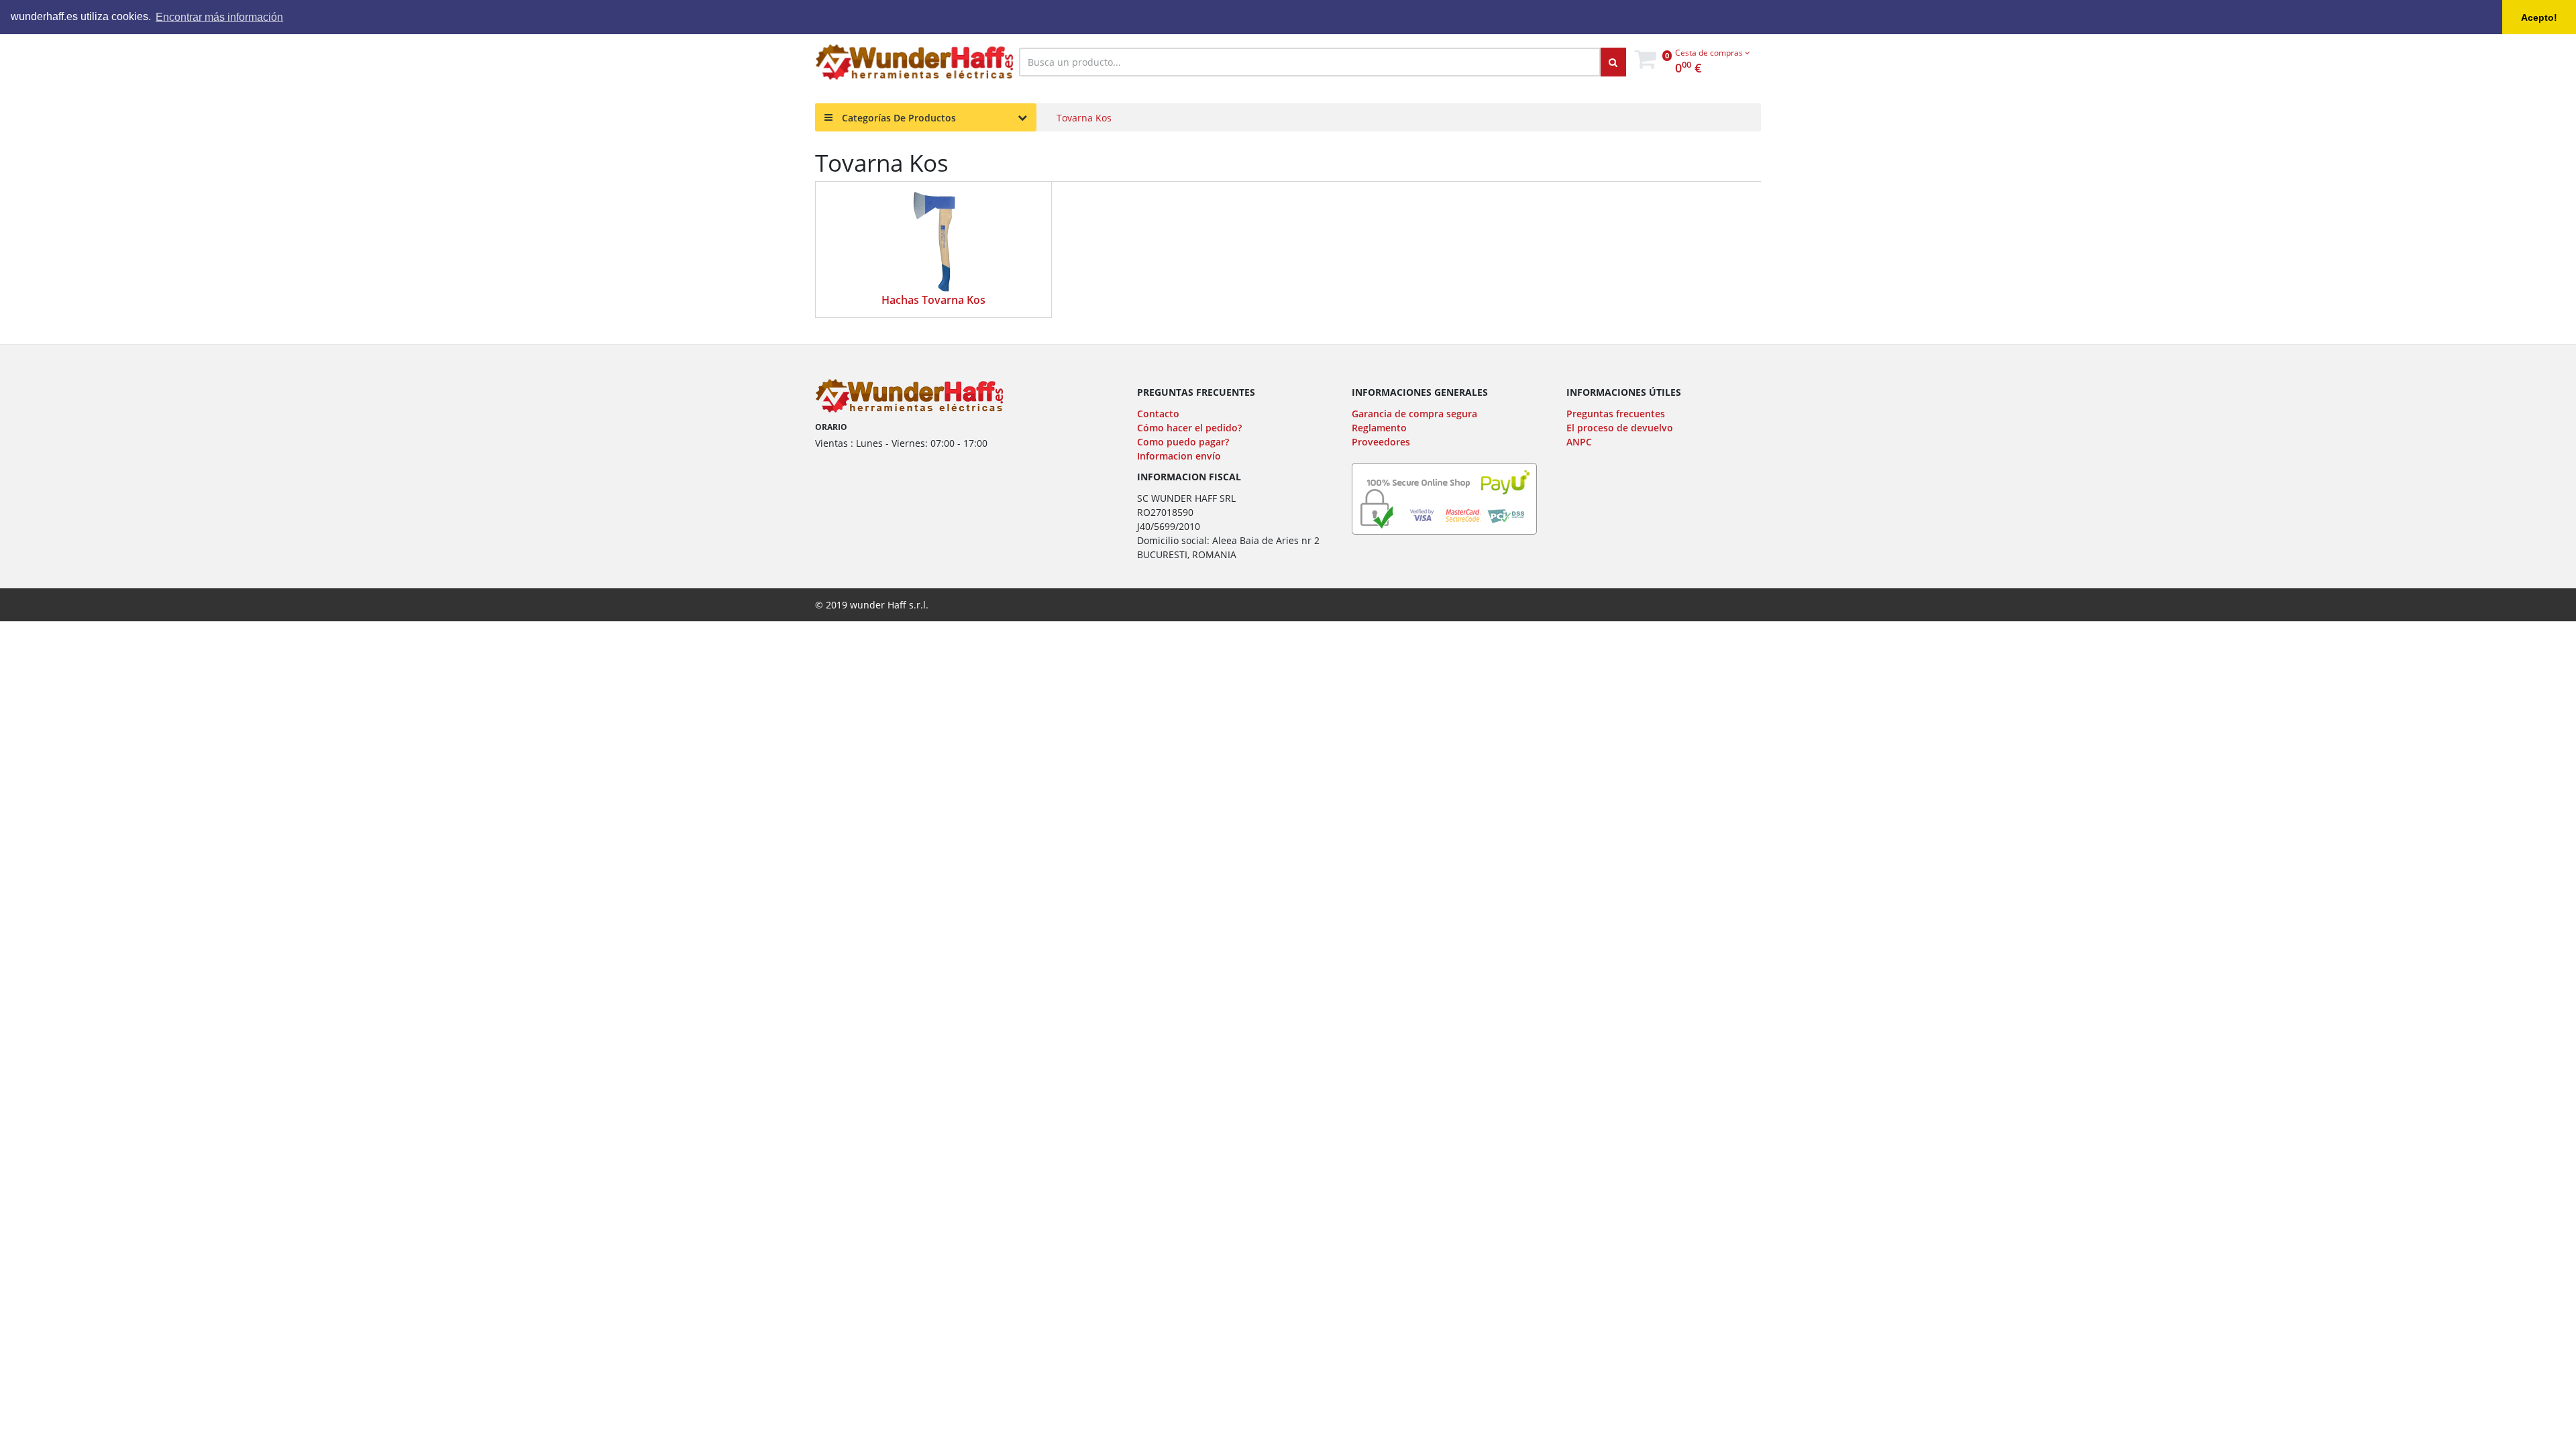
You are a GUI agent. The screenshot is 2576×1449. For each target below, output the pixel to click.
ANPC (1579, 442)
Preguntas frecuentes (1616, 414)
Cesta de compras (1710, 53)
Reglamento (1379, 428)
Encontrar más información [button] (219, 17)
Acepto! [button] (2539, 17)
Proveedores (1381, 442)
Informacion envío (1179, 456)
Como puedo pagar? (1183, 442)
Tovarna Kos (1084, 118)
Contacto (1158, 414)
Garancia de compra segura (1414, 414)
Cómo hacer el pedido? (1189, 428)
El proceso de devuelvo (1620, 428)
